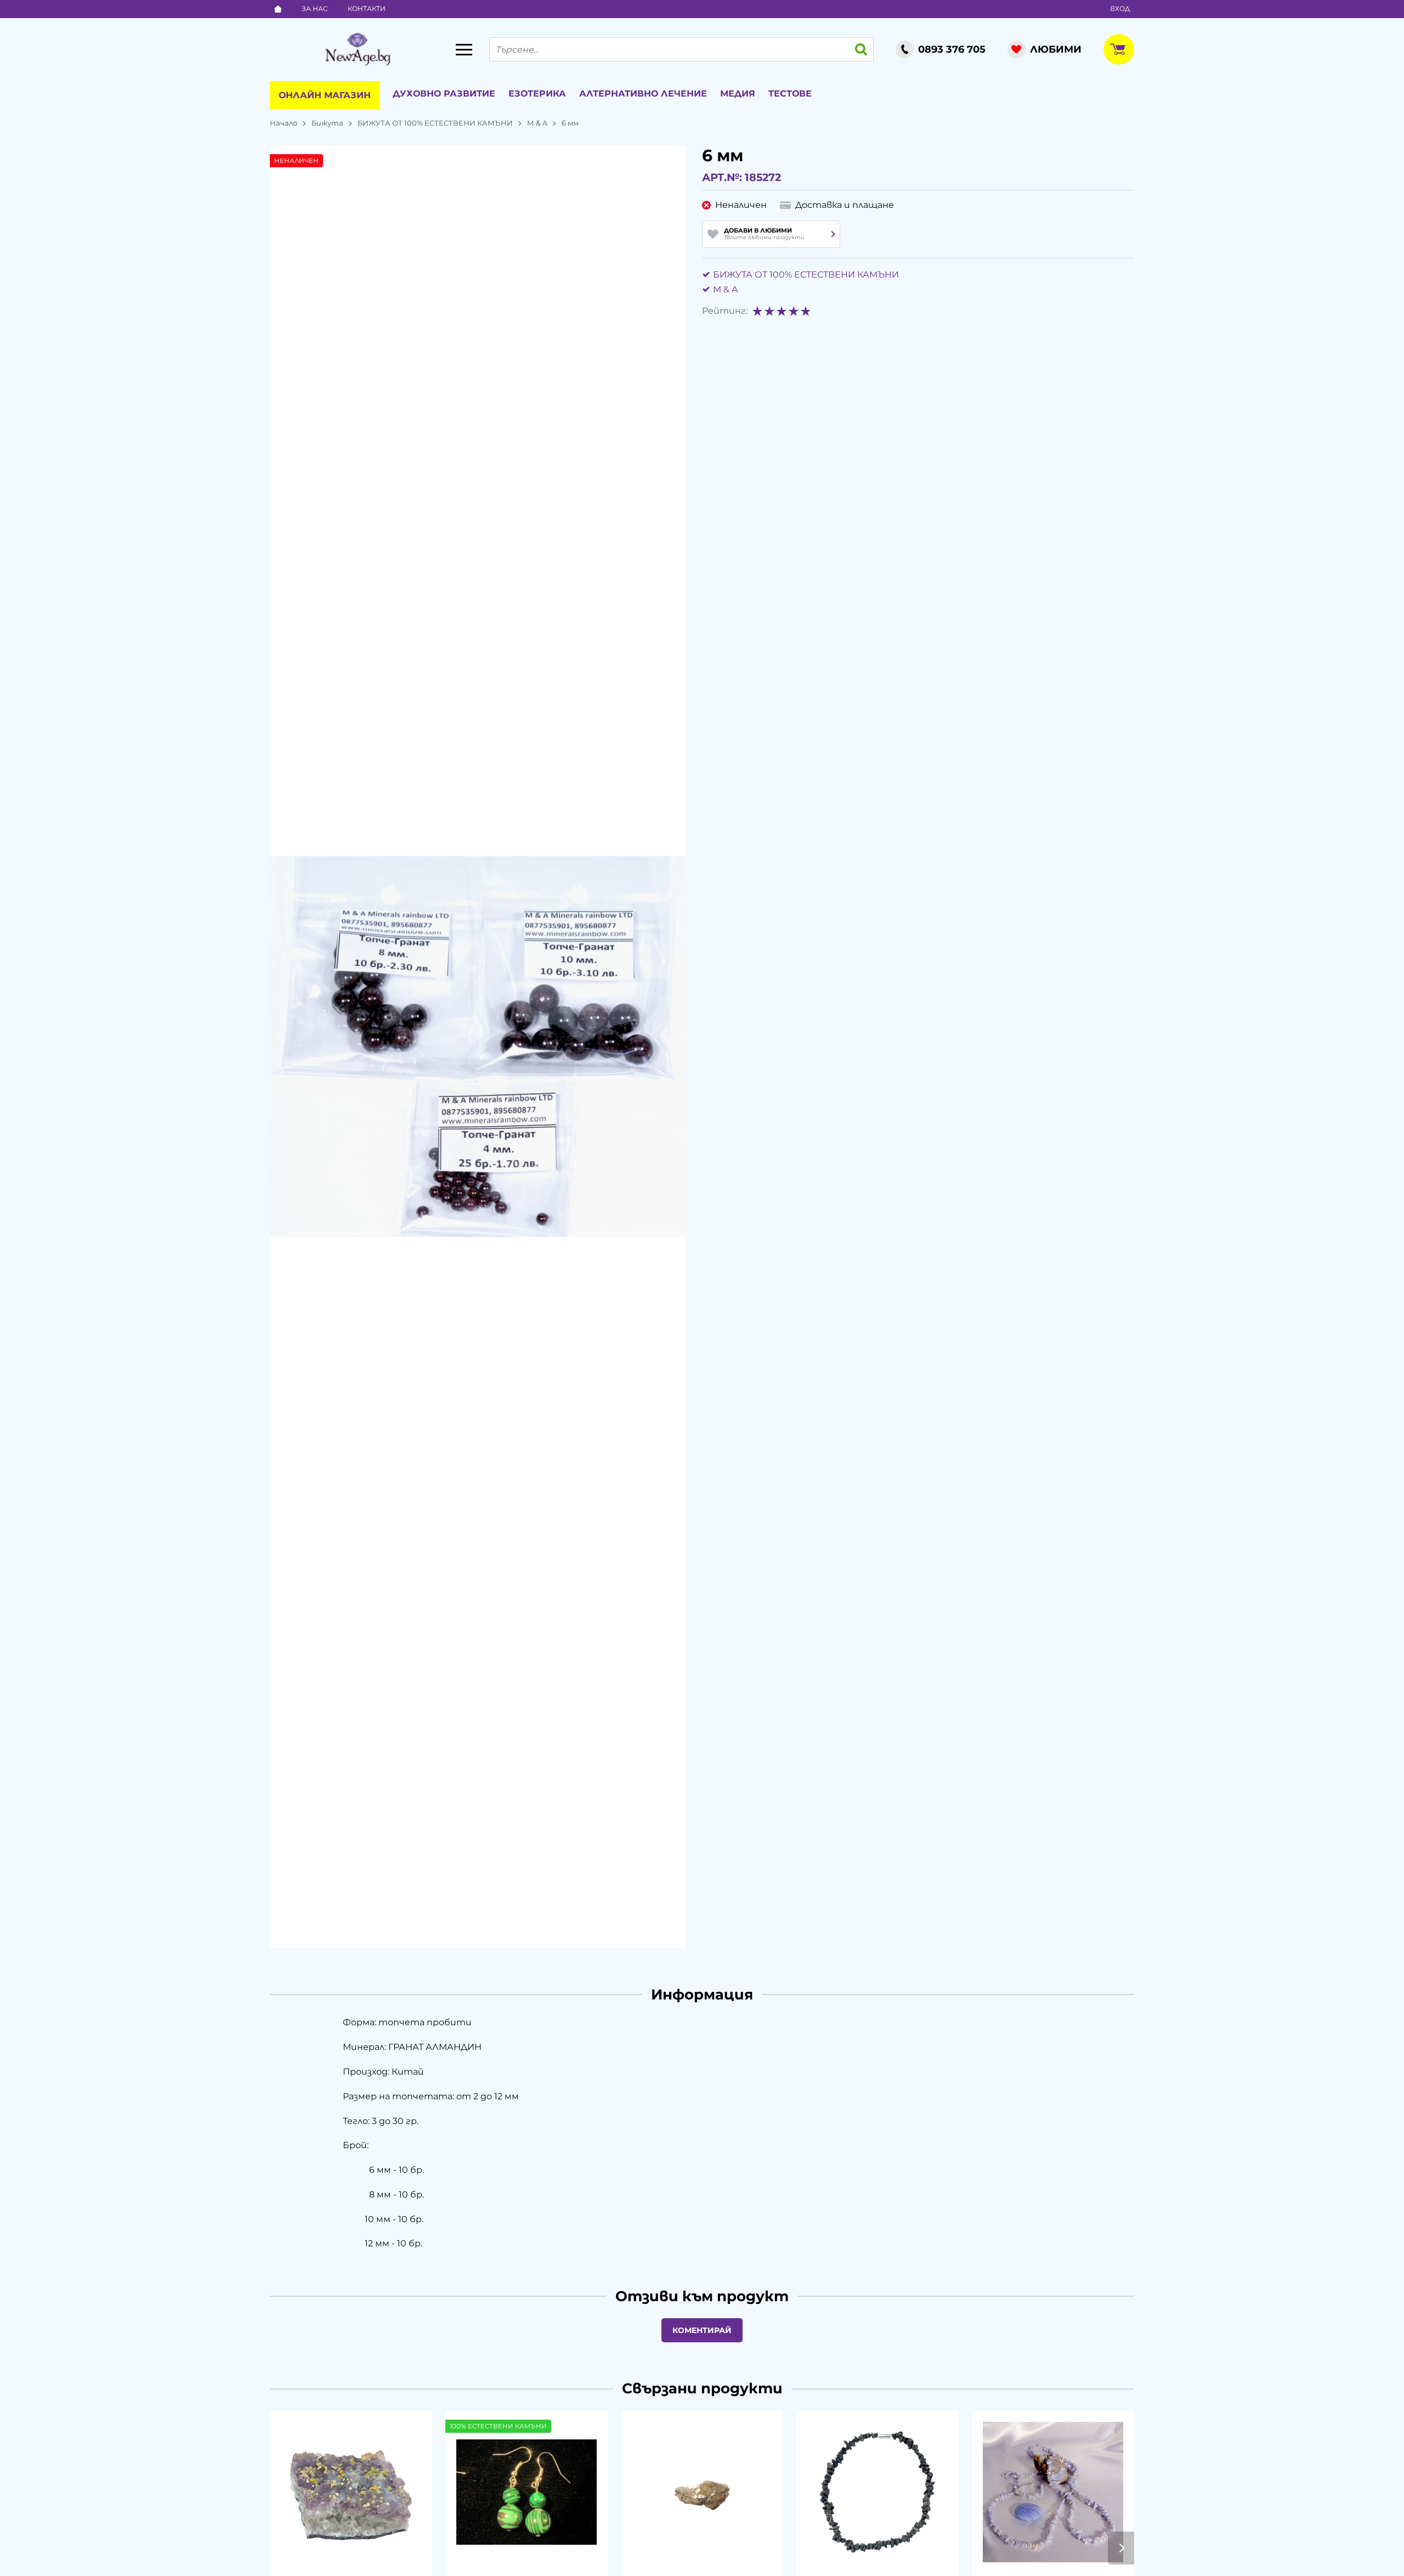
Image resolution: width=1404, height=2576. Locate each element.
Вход (1120, 9)
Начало (284, 123)
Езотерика (537, 94)
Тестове (790, 94)
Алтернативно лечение (643, 94)
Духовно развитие (444, 94)
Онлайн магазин (325, 95)
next (1121, 2548)
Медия (738, 94)
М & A (537, 123)
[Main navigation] (464, 49)
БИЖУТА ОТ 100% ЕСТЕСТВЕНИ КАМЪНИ (435, 123)
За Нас (315, 9)
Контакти (367, 9)
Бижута (327, 123)
